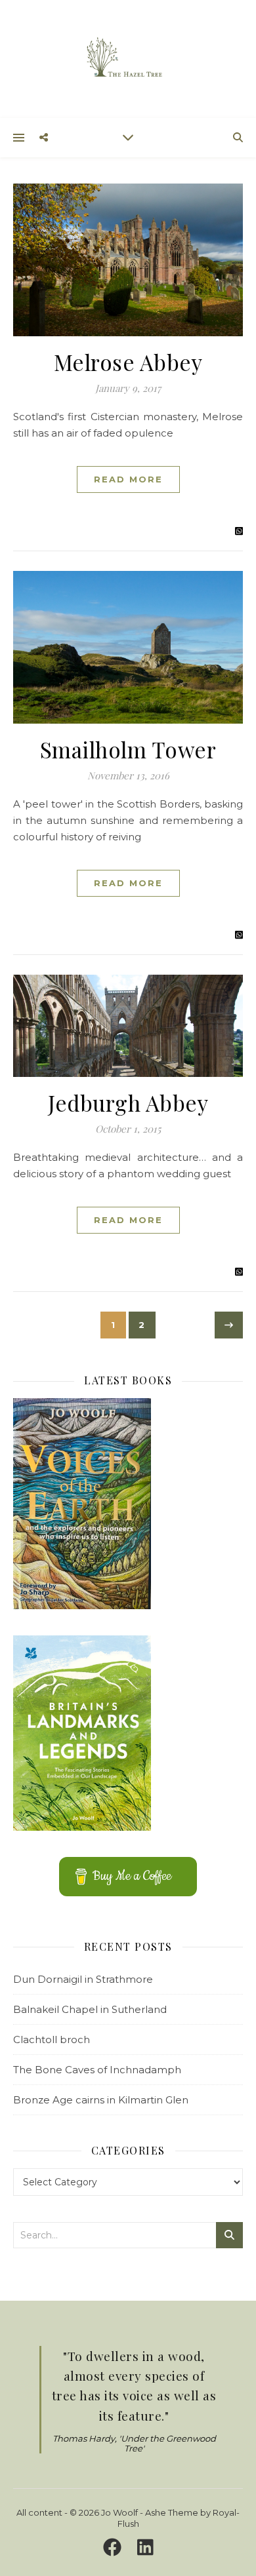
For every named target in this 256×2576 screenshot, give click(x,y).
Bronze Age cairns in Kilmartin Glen (101, 2100)
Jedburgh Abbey (128, 1103)
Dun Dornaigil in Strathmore (83, 1979)
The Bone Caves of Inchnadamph (97, 2070)
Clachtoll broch (52, 2039)
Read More (128, 479)
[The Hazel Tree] (128, 58)
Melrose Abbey (128, 362)
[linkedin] (145, 2547)
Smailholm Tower (128, 749)
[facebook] (115, 2547)
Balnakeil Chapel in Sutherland (90, 2009)
